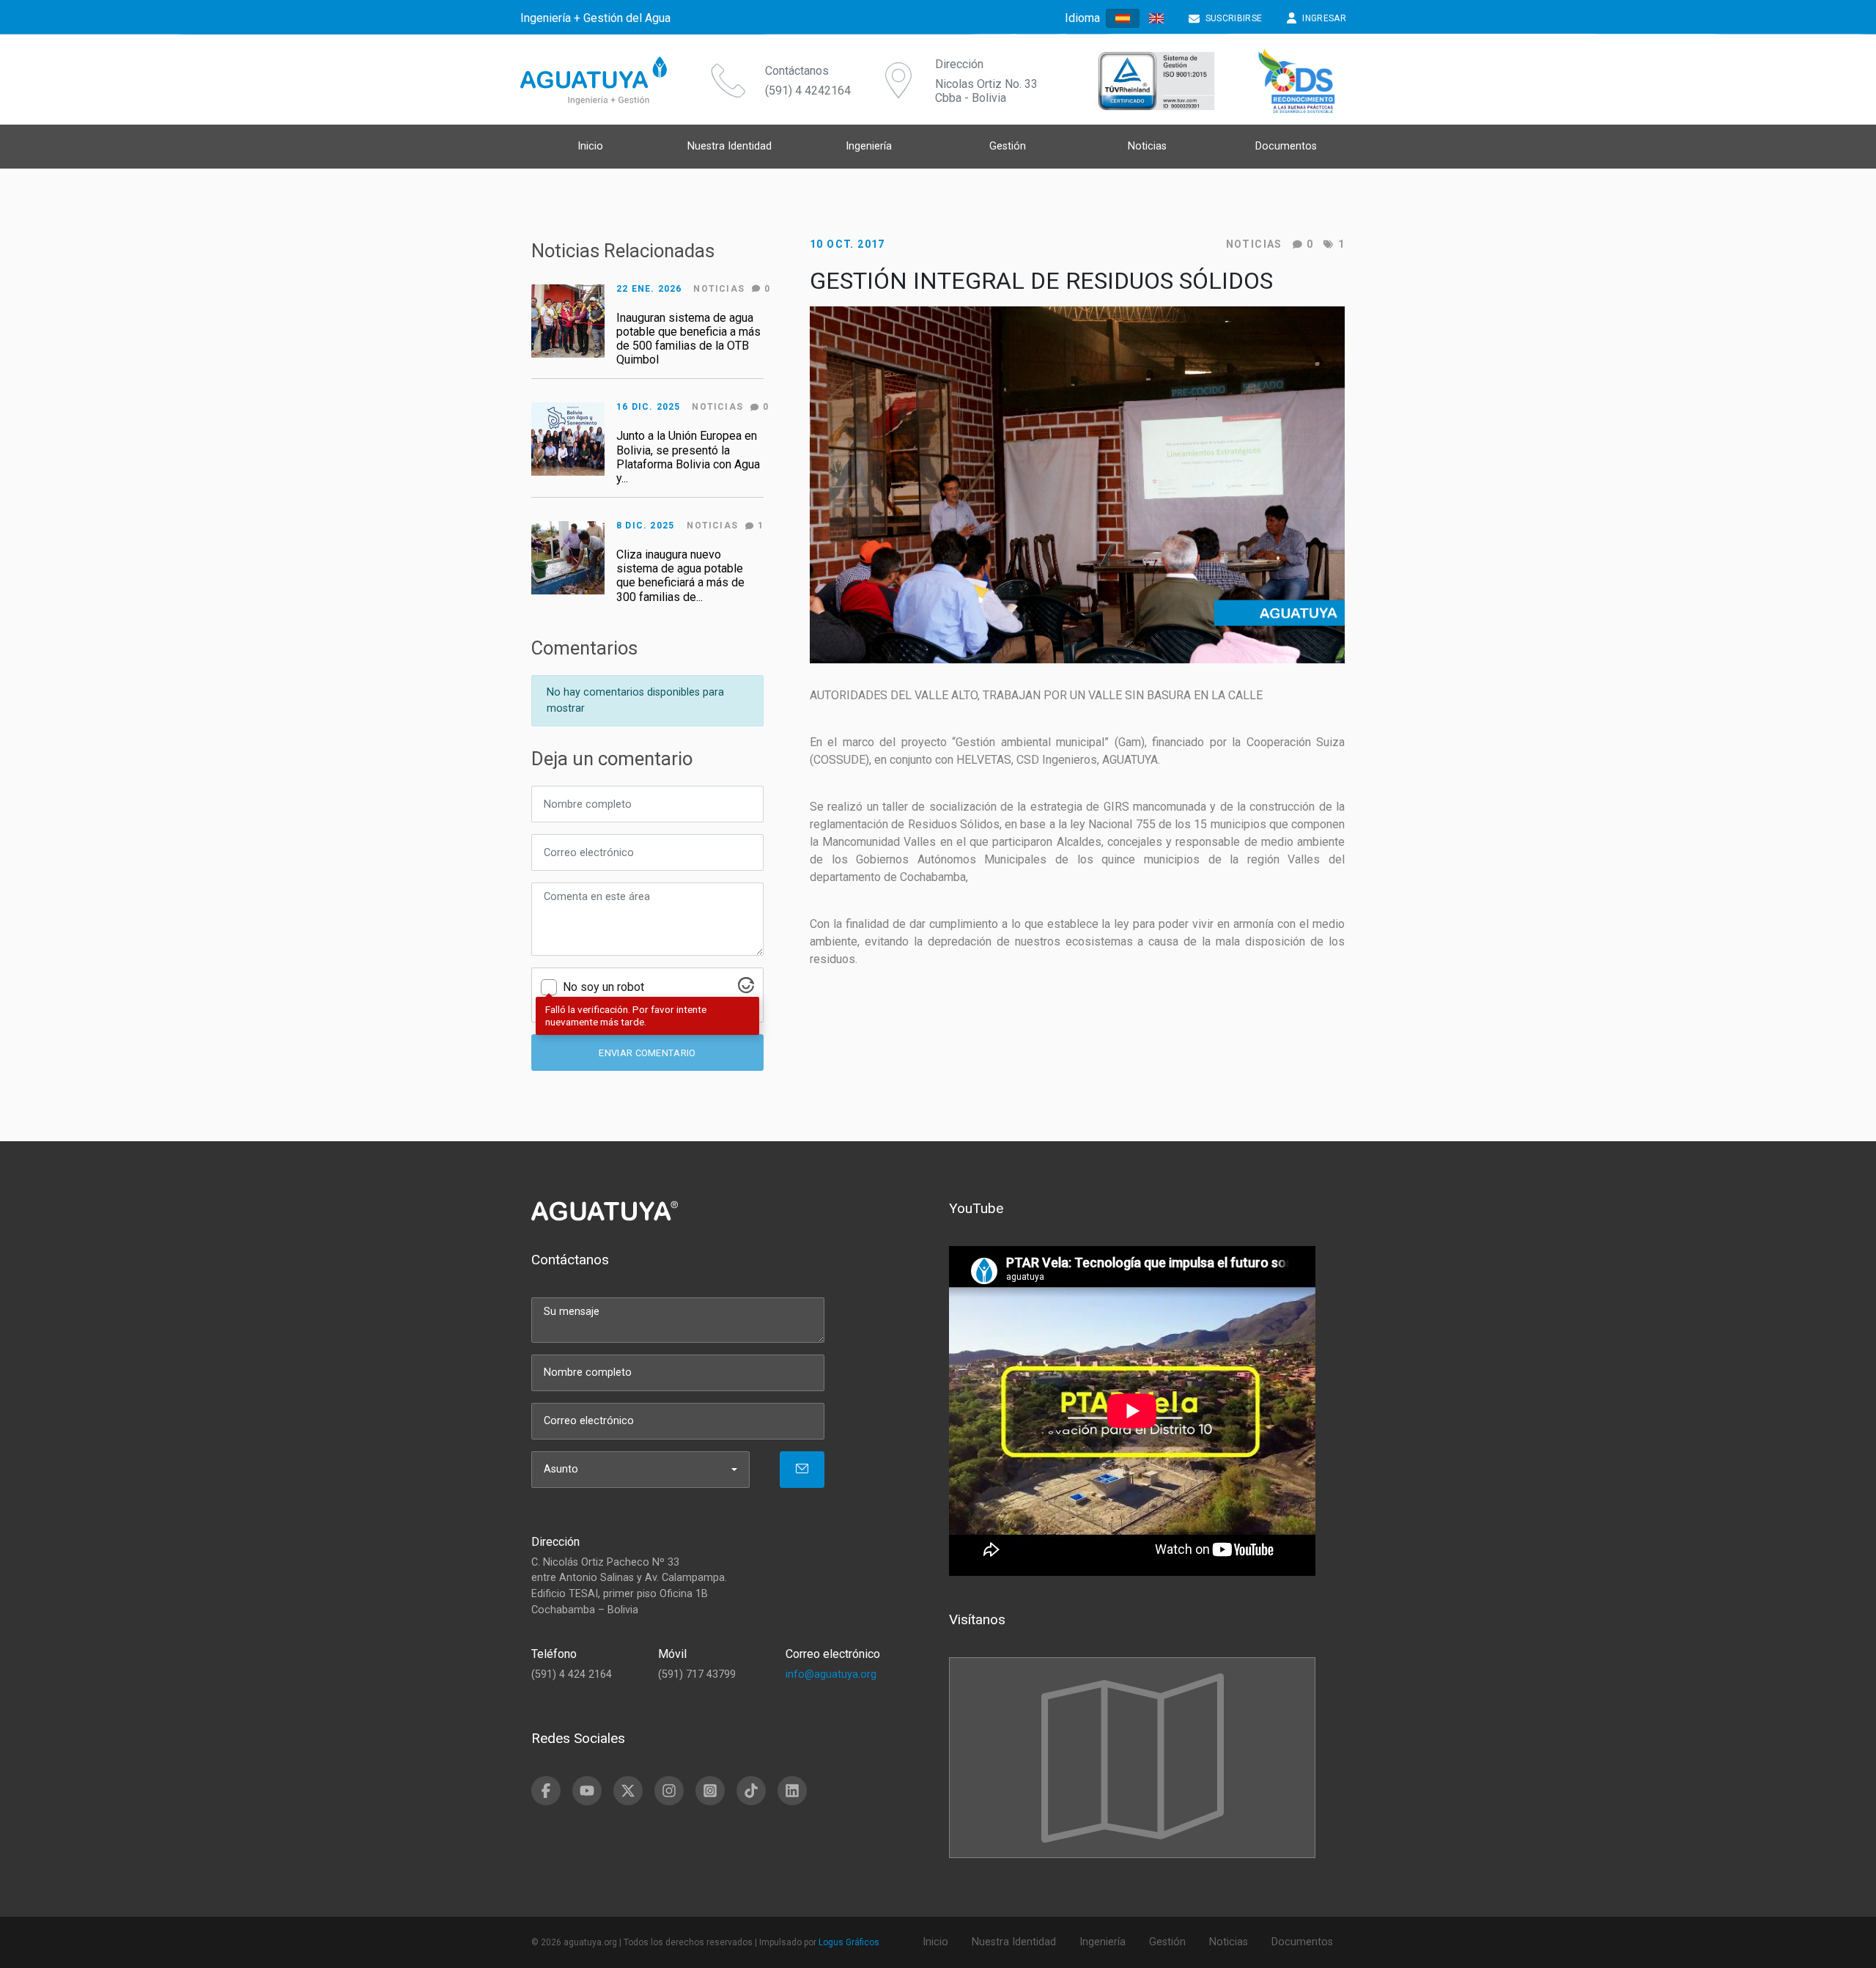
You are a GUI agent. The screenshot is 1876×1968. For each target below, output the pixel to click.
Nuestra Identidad (730, 146)
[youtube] (587, 1791)
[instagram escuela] (710, 1791)
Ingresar (1324, 18)
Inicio (590, 146)
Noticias (1254, 244)
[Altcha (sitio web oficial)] (746, 989)
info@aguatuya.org (831, 1674)
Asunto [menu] (561, 1469)
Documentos (1286, 146)
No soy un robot (603, 987)
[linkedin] (792, 1791)
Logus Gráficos (849, 1942)
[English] (1156, 18)
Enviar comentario (647, 1053)
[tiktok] (751, 1791)
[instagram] (669, 1791)
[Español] (1123, 19)
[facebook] (546, 1791)
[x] (628, 1791)
